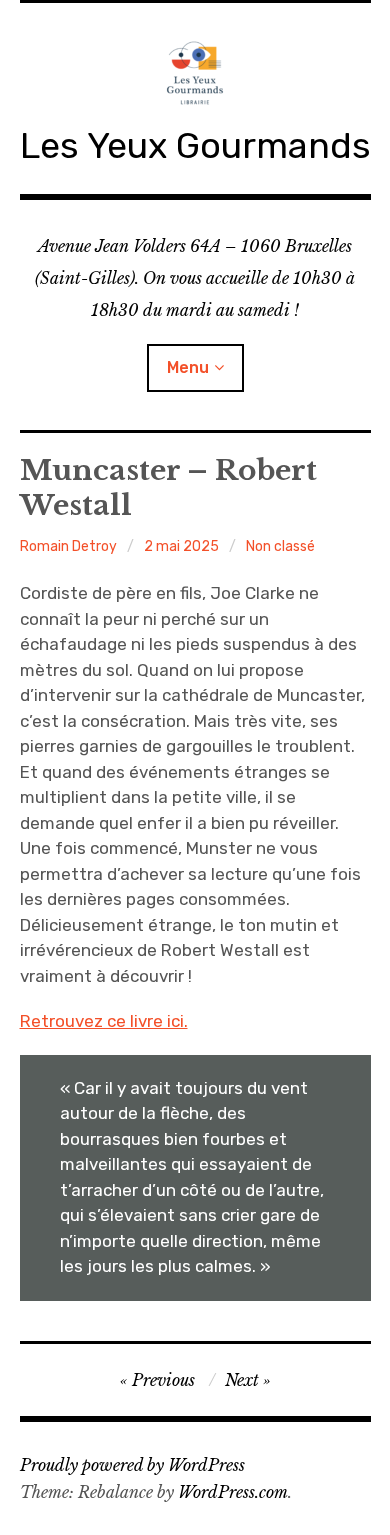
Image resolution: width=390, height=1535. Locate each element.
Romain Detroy (68, 546)
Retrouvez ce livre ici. (104, 1021)
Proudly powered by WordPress (132, 1465)
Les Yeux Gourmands (195, 145)
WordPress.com (233, 1492)
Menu (188, 367)
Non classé (280, 546)
